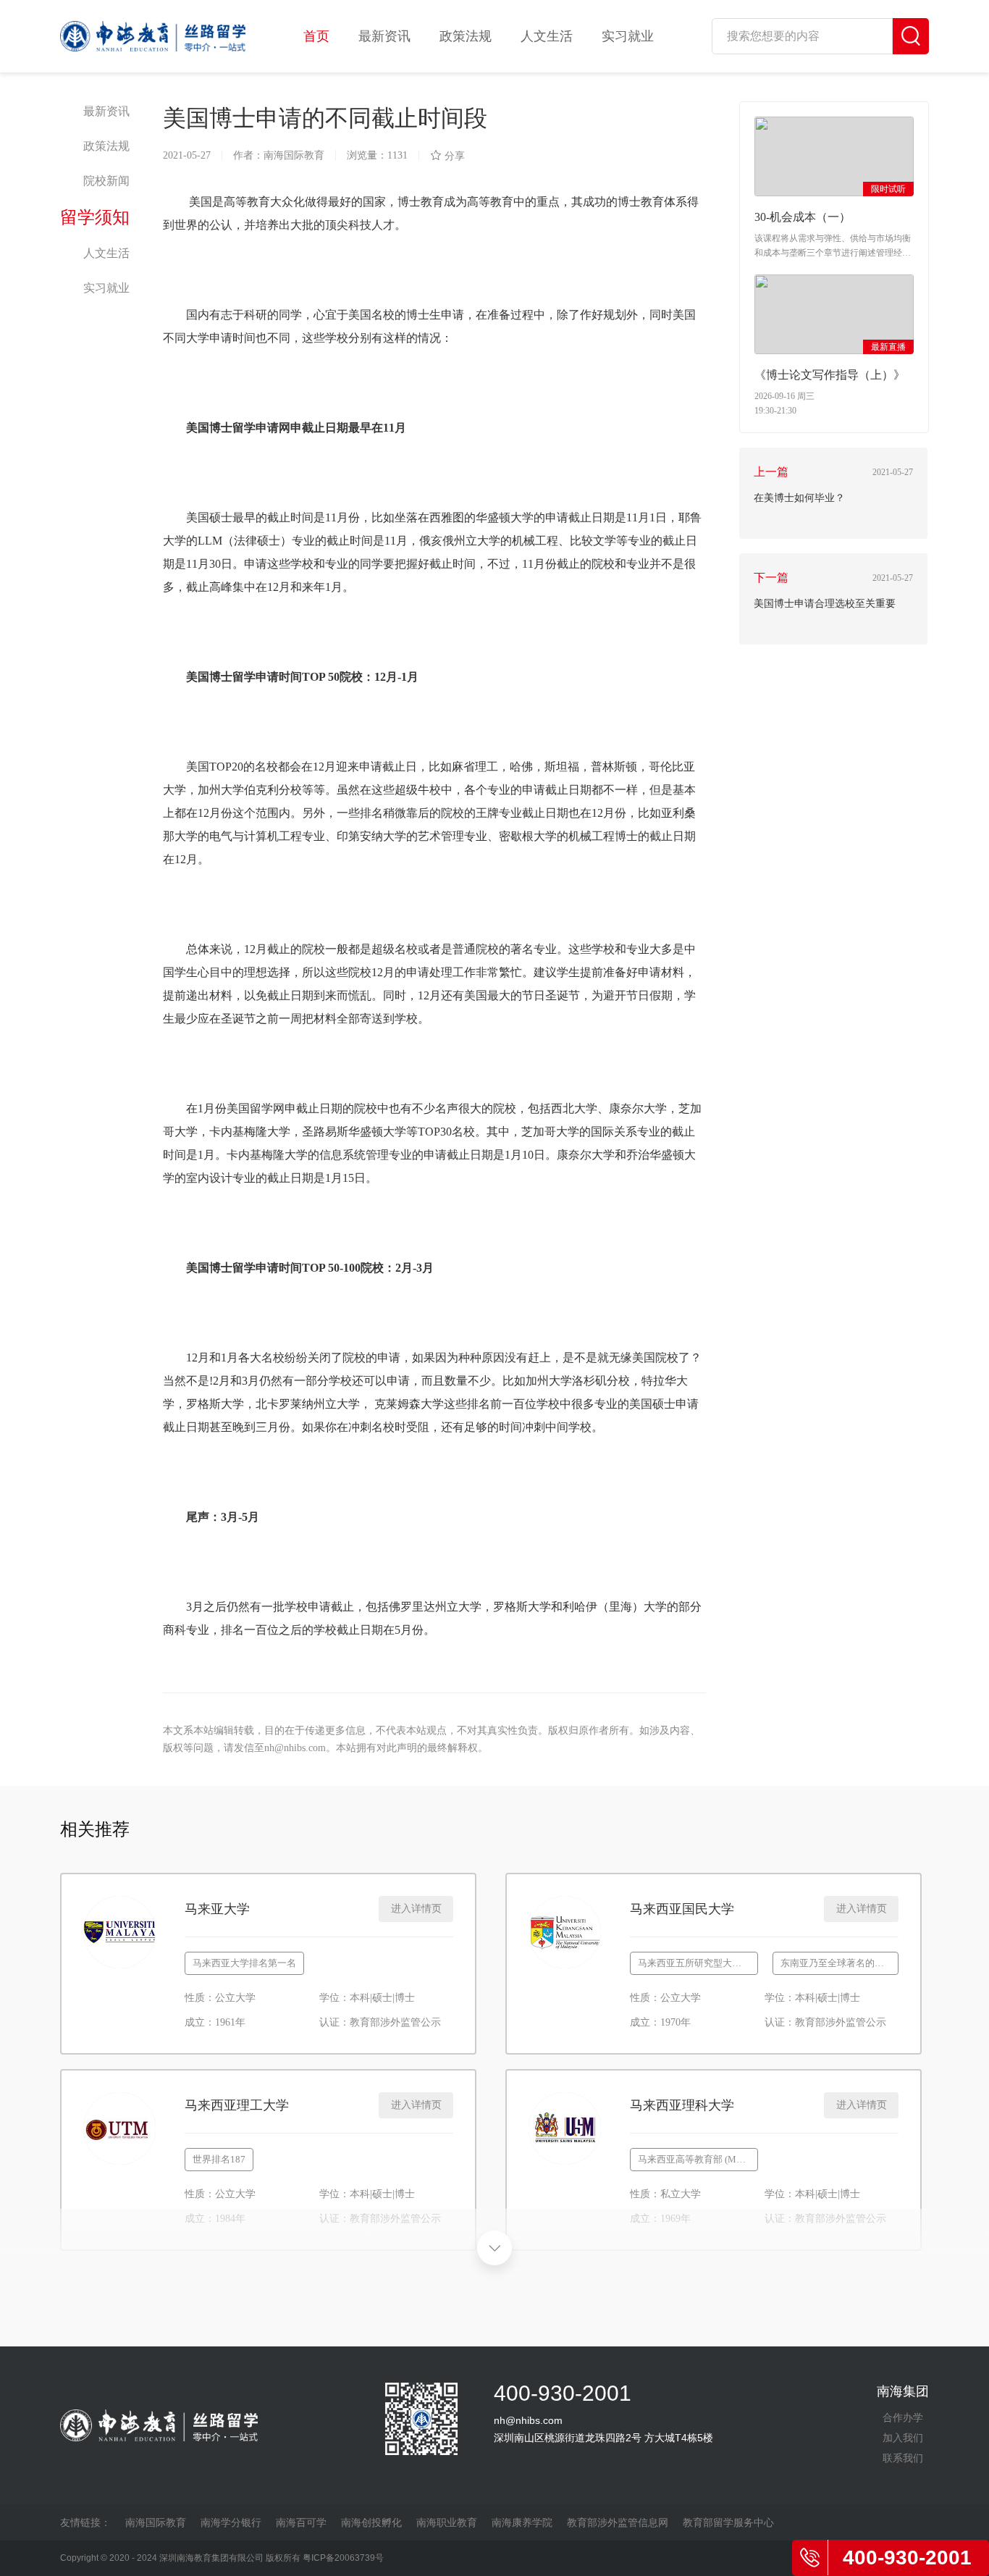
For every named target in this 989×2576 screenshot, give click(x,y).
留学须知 (95, 217)
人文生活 (547, 36)
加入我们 (903, 2438)
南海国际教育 (156, 2522)
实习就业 (628, 36)
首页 (316, 36)
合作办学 (903, 2417)
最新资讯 (384, 36)
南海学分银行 (231, 2522)
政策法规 (466, 36)
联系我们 (903, 2458)
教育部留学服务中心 (728, 2522)
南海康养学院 (522, 2522)
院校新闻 (106, 181)
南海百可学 (301, 2522)
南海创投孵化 (371, 2522)
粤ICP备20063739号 (343, 2558)
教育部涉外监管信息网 (618, 2522)
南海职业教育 (447, 2522)
